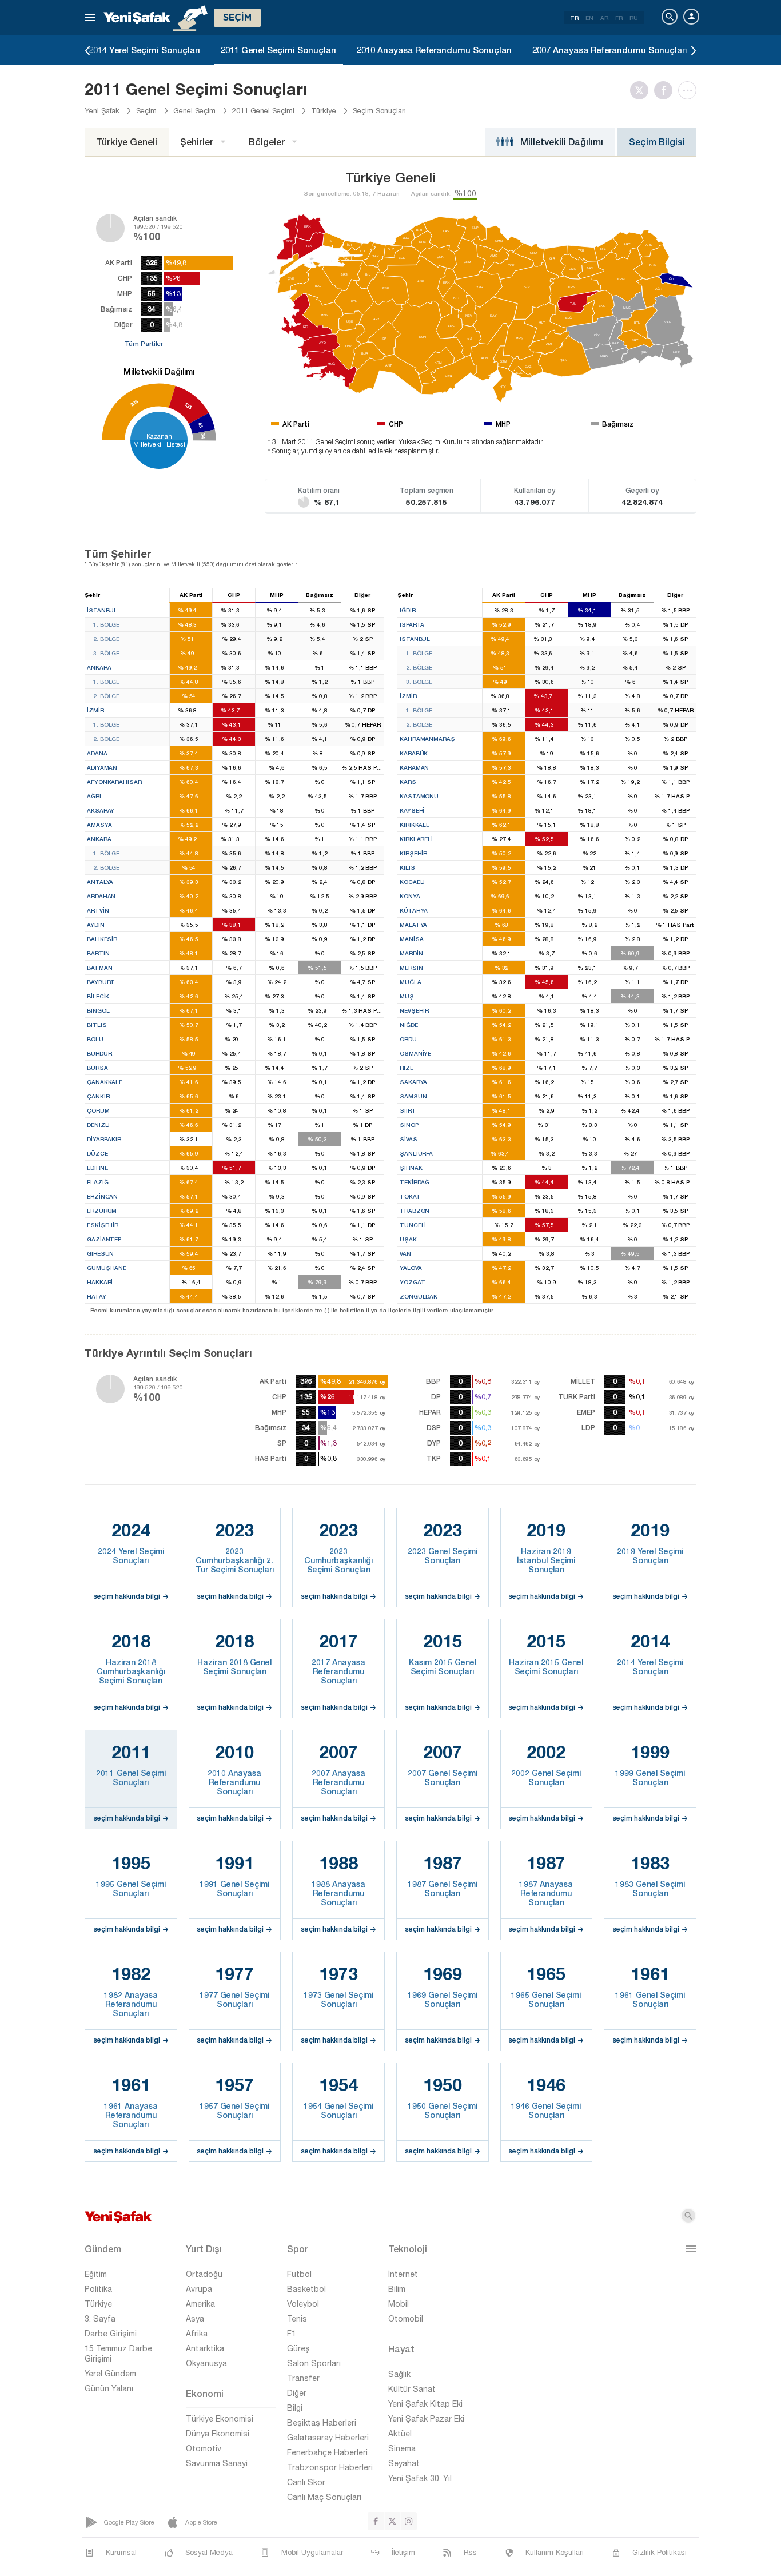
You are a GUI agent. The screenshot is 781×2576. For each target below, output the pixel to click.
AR (604, 18)
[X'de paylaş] (642, 90)
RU (634, 18)
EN (589, 18)
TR (574, 18)
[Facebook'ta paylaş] (666, 90)
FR (619, 18)
